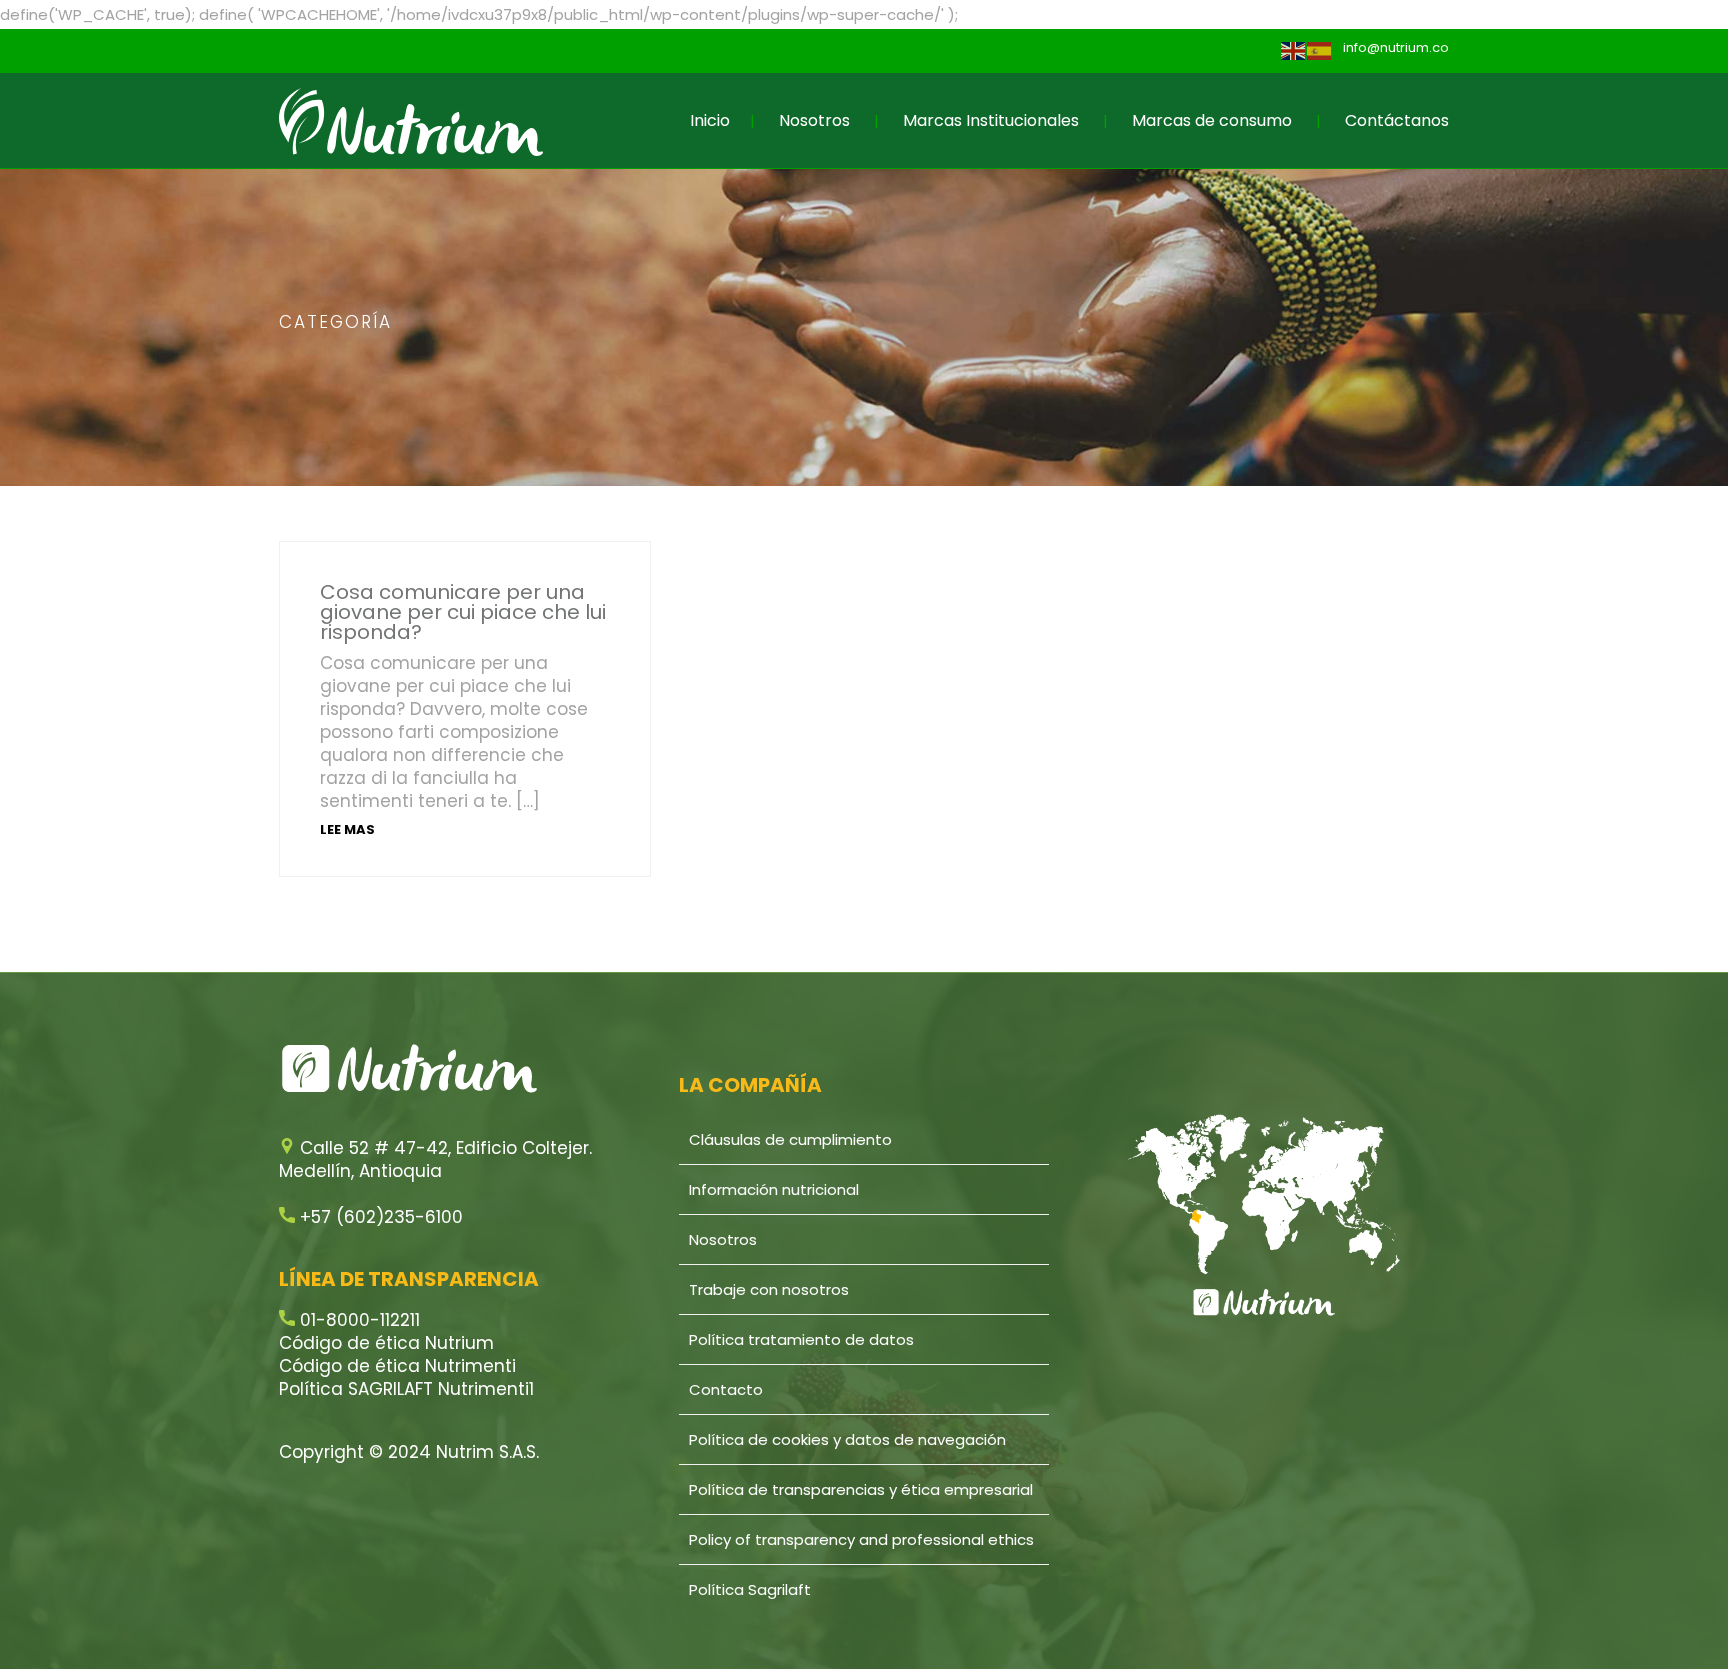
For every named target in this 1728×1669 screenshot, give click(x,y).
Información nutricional (774, 1189)
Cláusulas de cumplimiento (790, 1139)
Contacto (726, 1389)
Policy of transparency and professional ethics (861, 1539)
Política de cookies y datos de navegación (847, 1439)
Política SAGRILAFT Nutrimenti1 (406, 1389)
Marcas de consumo (1212, 120)
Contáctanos (1397, 120)
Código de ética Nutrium (386, 1343)
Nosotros (814, 120)
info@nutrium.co (1396, 47)
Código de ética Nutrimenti (397, 1366)
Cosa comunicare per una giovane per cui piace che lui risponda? (463, 612)
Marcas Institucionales (991, 120)
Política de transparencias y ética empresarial (861, 1489)
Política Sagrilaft (750, 1589)
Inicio (710, 120)
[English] (1294, 50)
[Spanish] (1320, 50)
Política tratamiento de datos (801, 1339)
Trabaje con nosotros (769, 1289)
